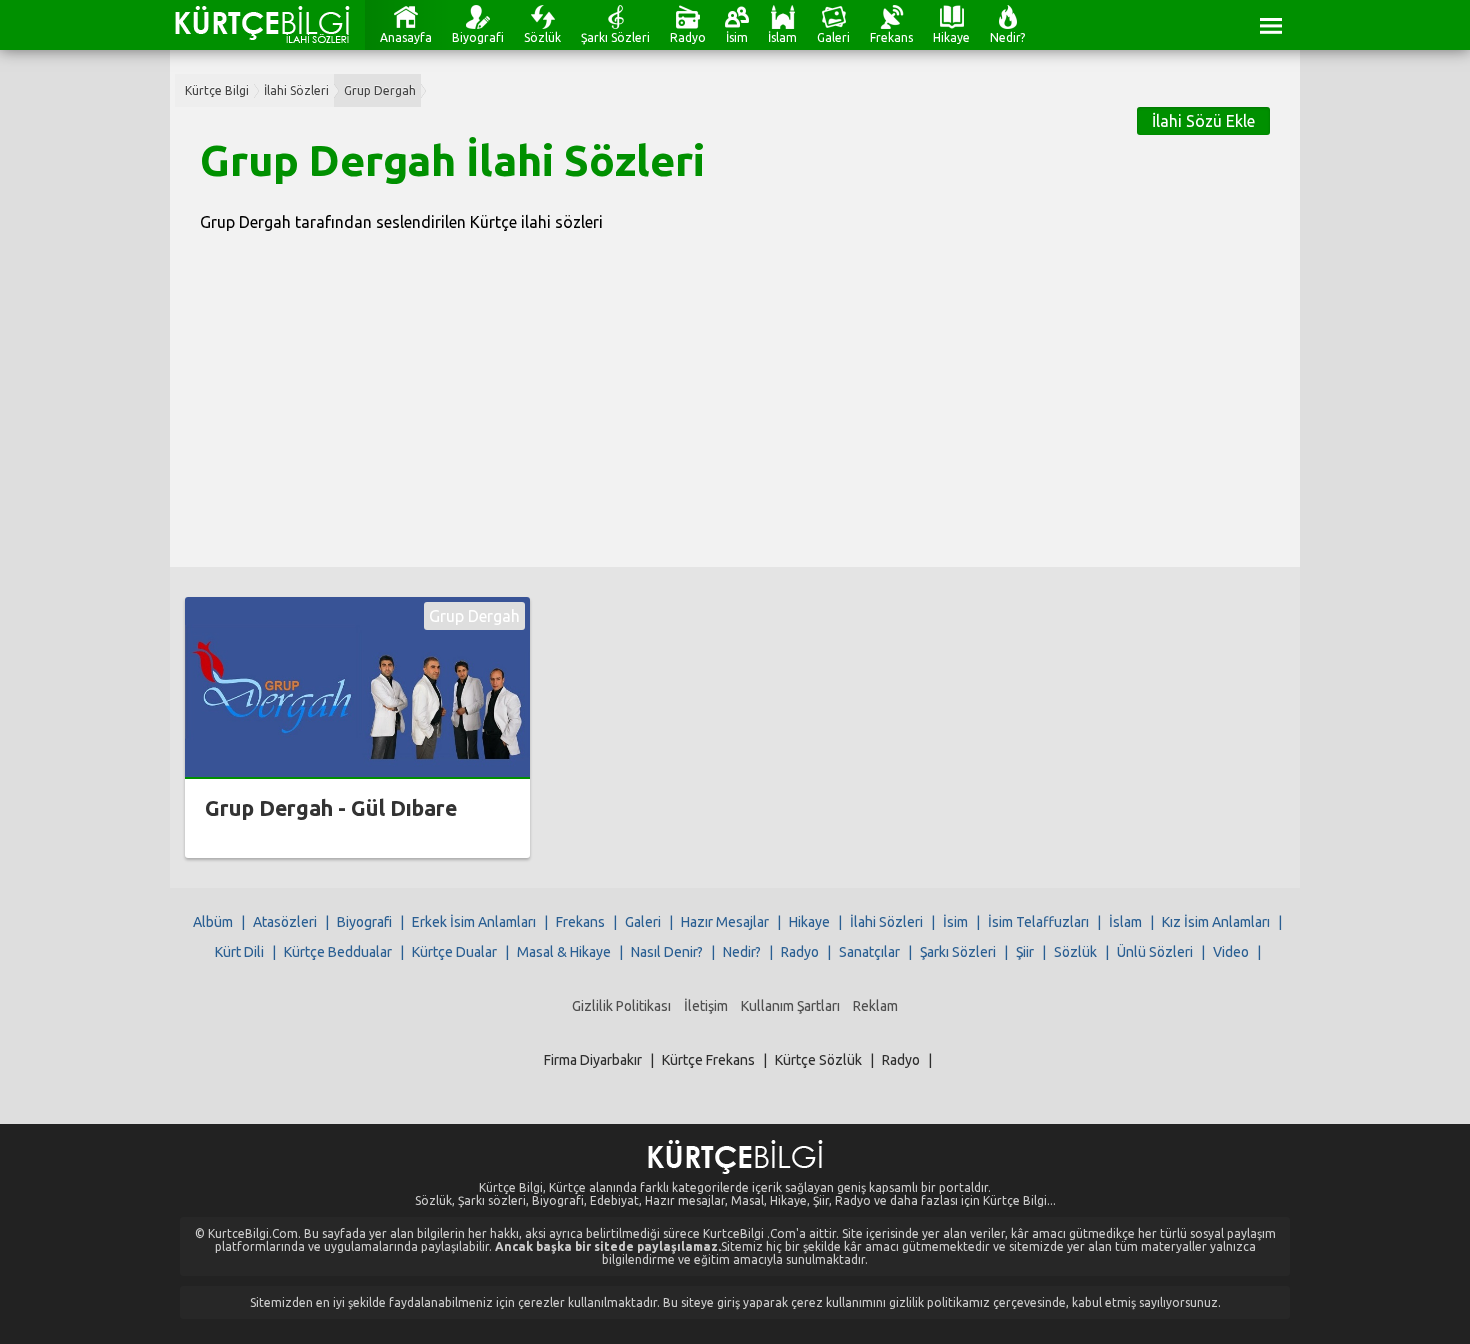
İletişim (706, 1006)
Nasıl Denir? (667, 952)
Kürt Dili (239, 952)
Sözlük (542, 37)
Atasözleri (285, 922)
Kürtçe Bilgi (217, 90)
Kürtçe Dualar (454, 952)
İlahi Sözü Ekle (1203, 121)
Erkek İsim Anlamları (474, 922)
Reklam (875, 1006)
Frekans (891, 37)
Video (1231, 952)
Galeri (833, 37)
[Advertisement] (735, 387)
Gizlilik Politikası (621, 1006)
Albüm (213, 922)
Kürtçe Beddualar (338, 952)
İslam (782, 37)
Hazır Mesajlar (725, 922)
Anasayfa (406, 37)
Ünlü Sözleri (1155, 952)
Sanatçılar (869, 952)
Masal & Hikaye (564, 952)
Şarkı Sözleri (615, 37)
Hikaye (951, 37)
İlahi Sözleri (296, 90)
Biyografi (478, 37)
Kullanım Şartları (790, 1006)
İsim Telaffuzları (1038, 922)
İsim (737, 37)
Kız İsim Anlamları (1216, 922)
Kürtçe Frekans (708, 1060)
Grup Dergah (380, 90)
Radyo (688, 37)
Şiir (1025, 952)
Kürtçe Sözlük (818, 1060)
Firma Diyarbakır (593, 1060)
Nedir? (1007, 37)
